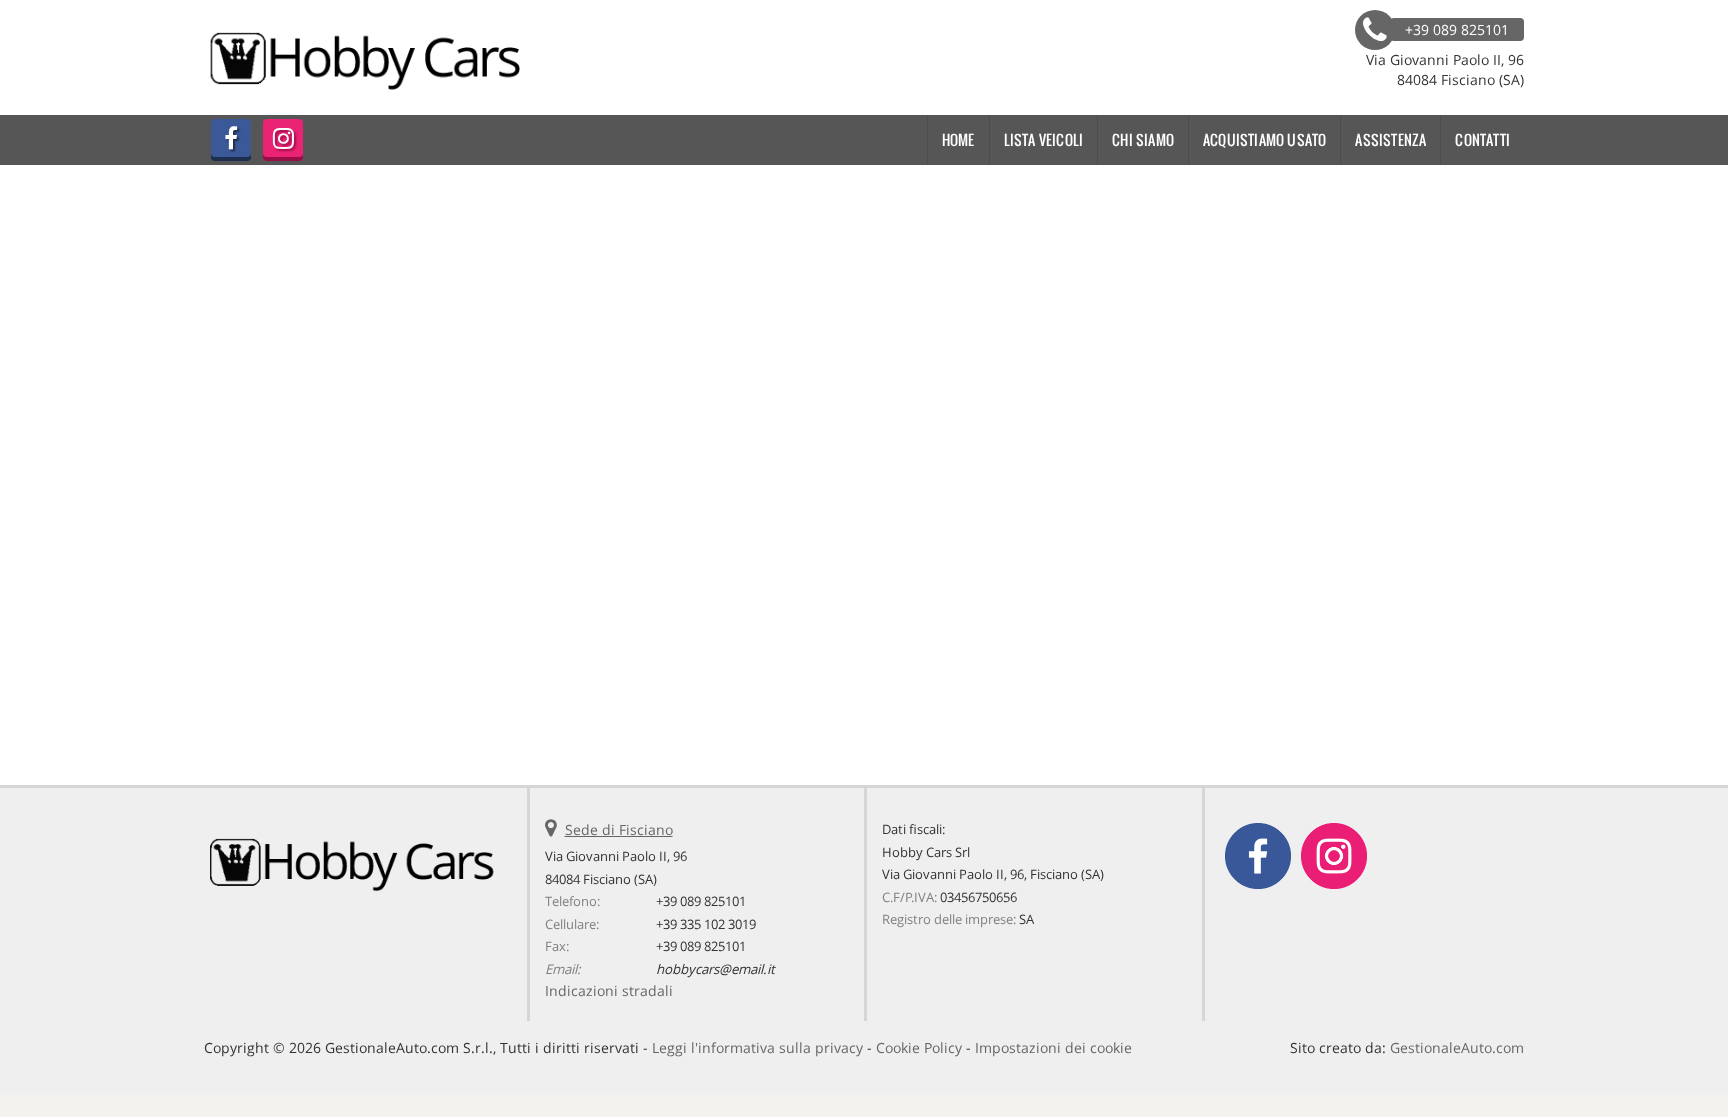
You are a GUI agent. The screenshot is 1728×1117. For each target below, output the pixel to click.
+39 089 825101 (701, 901)
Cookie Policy (919, 1047)
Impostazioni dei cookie (1053, 1047)
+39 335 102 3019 (706, 924)
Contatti (1482, 139)
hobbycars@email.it (715, 969)
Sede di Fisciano (619, 829)
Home (958, 139)
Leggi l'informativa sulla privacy (757, 1047)
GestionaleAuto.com (1457, 1047)
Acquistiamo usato (1264, 139)
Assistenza (1390, 139)
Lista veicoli (1044, 139)
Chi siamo (1143, 139)
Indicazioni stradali (609, 990)
